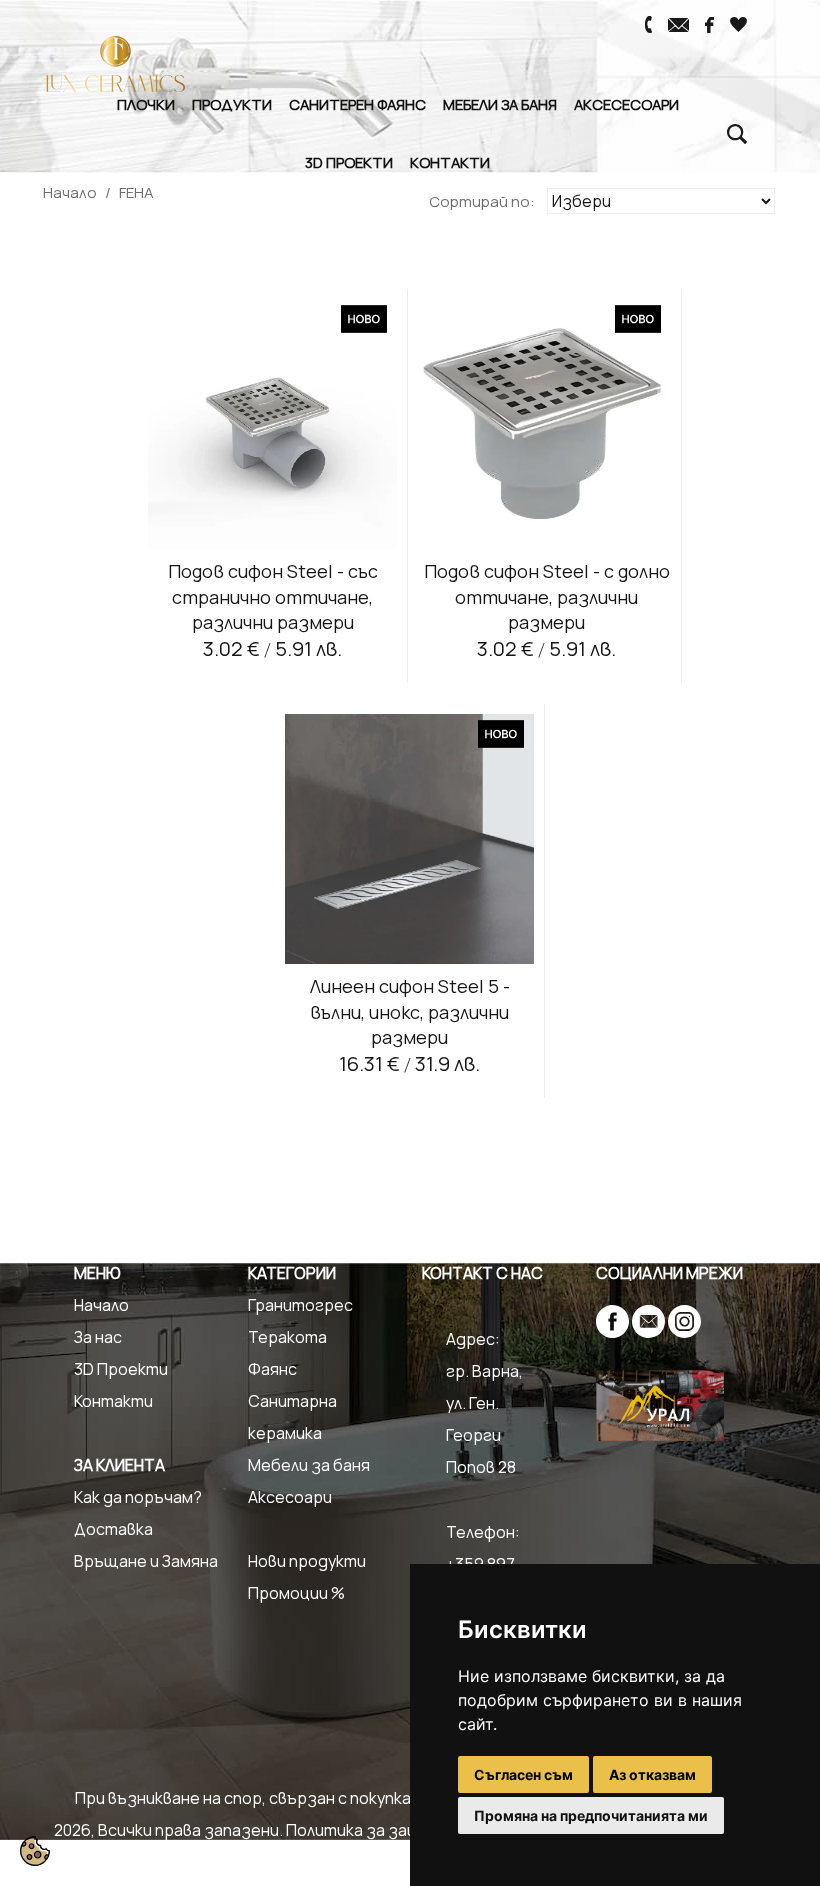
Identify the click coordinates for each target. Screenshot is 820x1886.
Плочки (146, 104)
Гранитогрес (300, 1305)
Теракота (287, 1337)
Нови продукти (307, 1561)
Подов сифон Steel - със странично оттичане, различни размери (273, 596)
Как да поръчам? (138, 1497)
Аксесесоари (626, 104)
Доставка (113, 1529)
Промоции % (296, 1593)
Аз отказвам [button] (652, 1774)
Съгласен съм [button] (523, 1774)
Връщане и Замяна (146, 1561)
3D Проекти (349, 162)
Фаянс (272, 1369)
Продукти (232, 104)
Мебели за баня (500, 104)
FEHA (136, 192)
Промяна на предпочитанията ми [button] (591, 1815)
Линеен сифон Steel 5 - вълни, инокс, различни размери (410, 1011)
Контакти (450, 162)
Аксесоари (290, 1497)
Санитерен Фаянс (357, 104)
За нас (98, 1337)
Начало (70, 192)
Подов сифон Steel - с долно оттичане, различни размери (547, 596)
